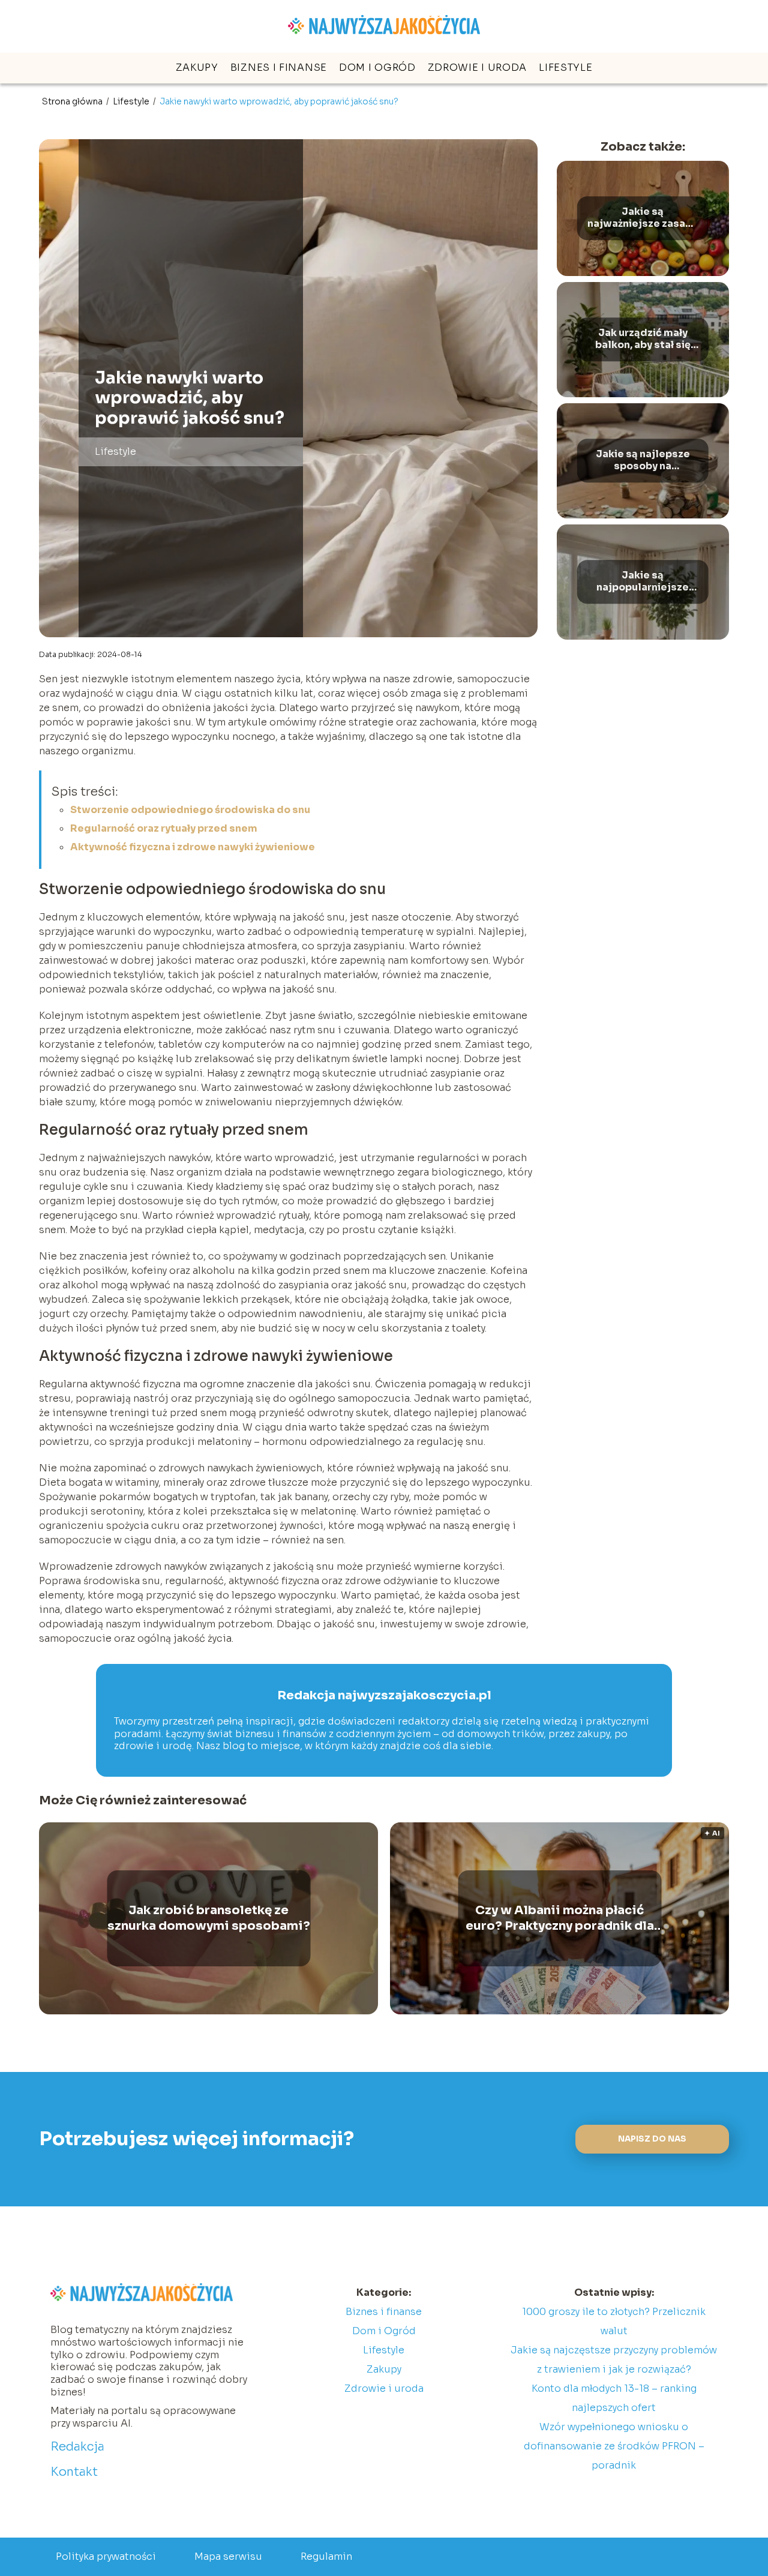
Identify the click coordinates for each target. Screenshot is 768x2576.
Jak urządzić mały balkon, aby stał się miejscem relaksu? (643, 340)
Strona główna (73, 101)
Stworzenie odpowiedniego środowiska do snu (190, 810)
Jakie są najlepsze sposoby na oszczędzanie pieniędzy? (643, 461)
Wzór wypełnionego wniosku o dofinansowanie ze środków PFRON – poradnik (614, 2446)
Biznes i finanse (279, 68)
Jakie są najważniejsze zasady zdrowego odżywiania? (643, 218)
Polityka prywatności (106, 2556)
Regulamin (326, 2556)
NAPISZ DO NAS (652, 2139)
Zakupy (197, 68)
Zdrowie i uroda (478, 68)
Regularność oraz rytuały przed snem (164, 828)
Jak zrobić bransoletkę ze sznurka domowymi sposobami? (209, 1918)
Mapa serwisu (228, 2556)
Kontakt (74, 2472)
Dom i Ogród (377, 68)
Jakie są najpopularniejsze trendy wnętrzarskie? (643, 582)
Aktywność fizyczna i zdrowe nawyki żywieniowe (193, 847)
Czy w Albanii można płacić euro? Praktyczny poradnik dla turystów (560, 1918)
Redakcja (77, 2447)
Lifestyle (565, 68)
